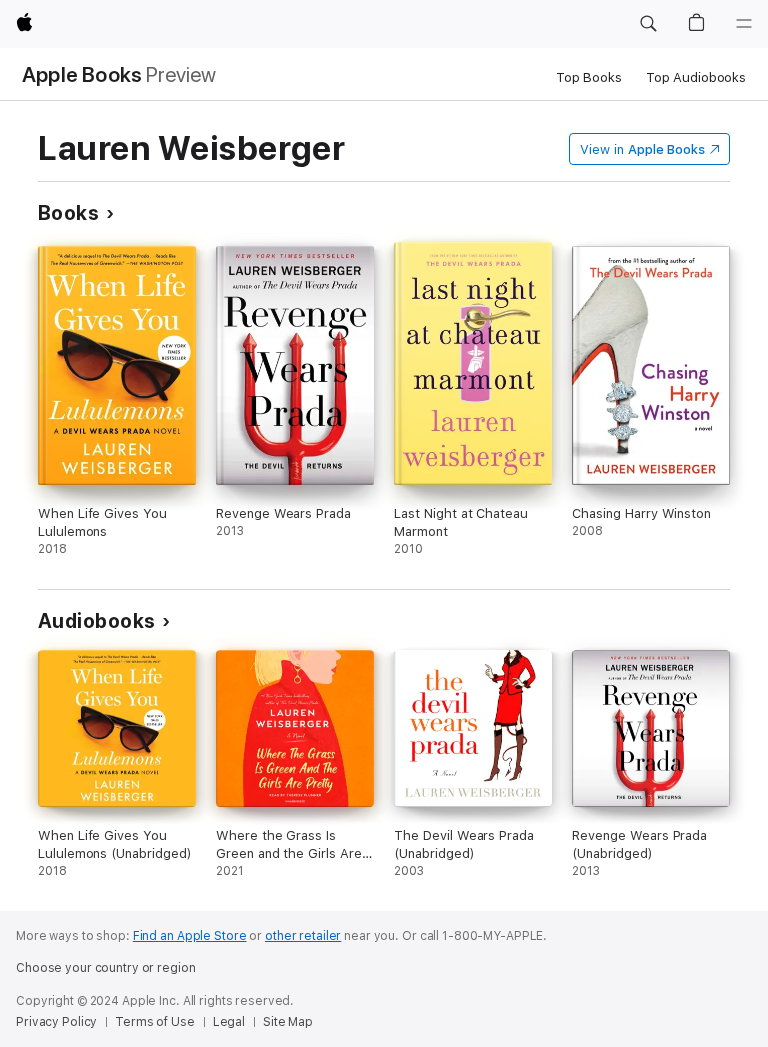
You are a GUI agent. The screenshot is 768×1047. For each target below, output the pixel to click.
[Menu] (744, 24)
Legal (229, 1022)
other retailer (303, 936)
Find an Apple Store (190, 936)
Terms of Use (155, 1022)
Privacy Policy (56, 1022)
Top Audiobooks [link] (696, 77)
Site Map (288, 1022)
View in (642, 149)
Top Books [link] (589, 77)
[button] (648, 24)
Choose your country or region (106, 968)
